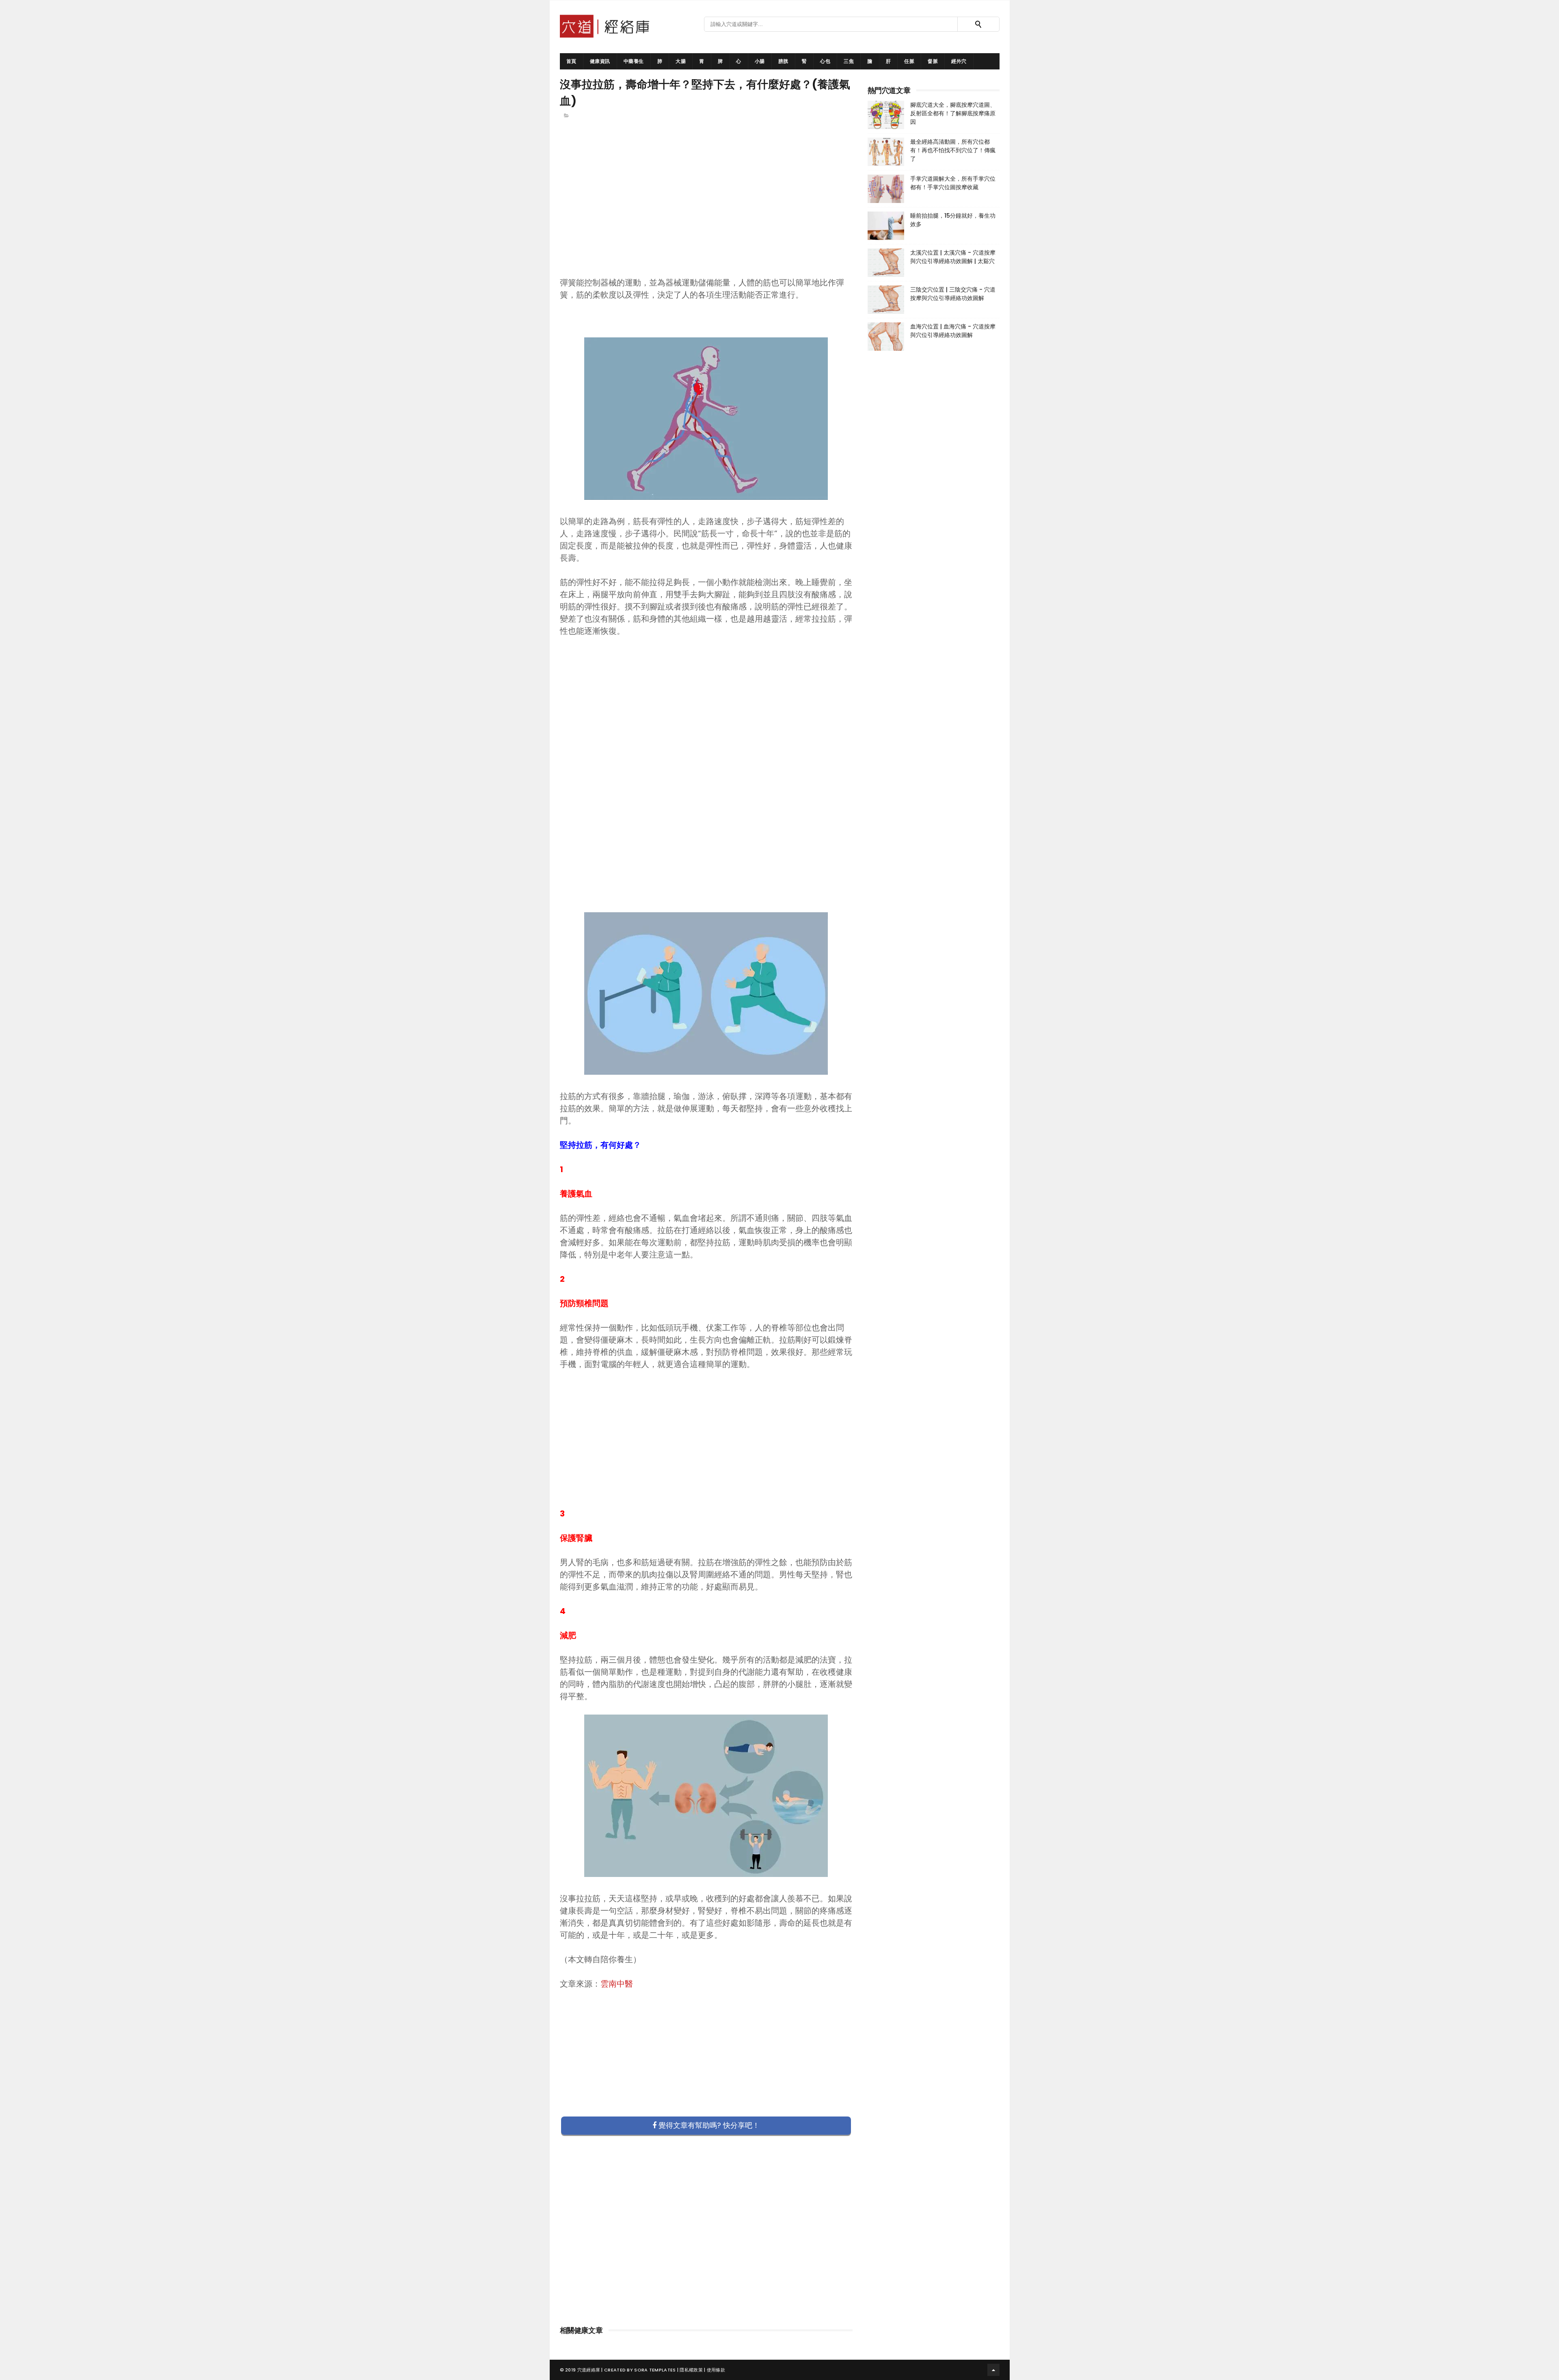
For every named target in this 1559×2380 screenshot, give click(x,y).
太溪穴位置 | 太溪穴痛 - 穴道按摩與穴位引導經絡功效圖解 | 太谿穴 (953, 257)
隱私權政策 (691, 2370)
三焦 (849, 61)
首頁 (571, 61)
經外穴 (959, 61)
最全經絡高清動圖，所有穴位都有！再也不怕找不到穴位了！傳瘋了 (953, 150)
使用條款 (716, 2370)
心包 (825, 61)
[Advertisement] (706, 212)
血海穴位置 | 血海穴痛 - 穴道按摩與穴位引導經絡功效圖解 (953, 331)
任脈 (909, 61)
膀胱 (783, 61)
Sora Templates (655, 2370)
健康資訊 (600, 61)
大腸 (681, 61)
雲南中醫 (617, 1984)
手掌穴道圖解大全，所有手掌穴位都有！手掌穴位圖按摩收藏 (953, 183)
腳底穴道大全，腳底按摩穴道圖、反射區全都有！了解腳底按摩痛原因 (953, 113)
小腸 (760, 61)
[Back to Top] (993, 2370)
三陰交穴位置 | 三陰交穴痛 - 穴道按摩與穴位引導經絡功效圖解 (953, 294)
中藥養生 (634, 61)
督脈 (933, 61)
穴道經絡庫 (589, 2370)
